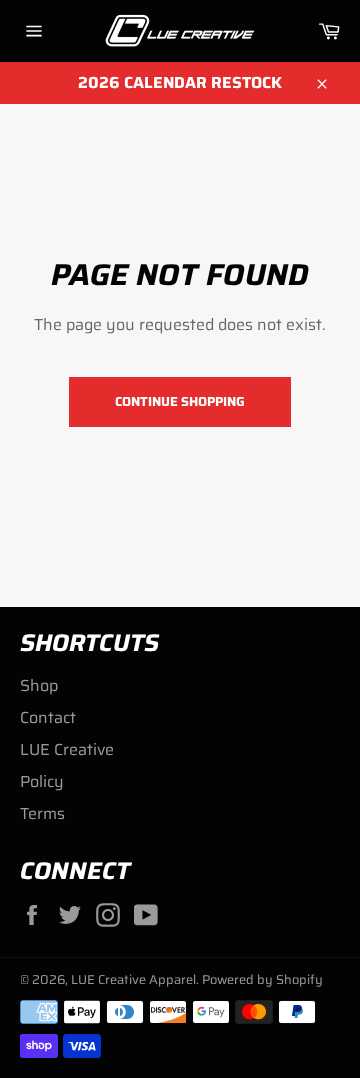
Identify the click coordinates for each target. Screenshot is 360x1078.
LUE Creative (67, 749)
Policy (42, 781)
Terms (42, 813)
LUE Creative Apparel (133, 979)
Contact (48, 717)
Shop (39, 685)
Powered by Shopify (262, 979)
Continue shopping (180, 401)
